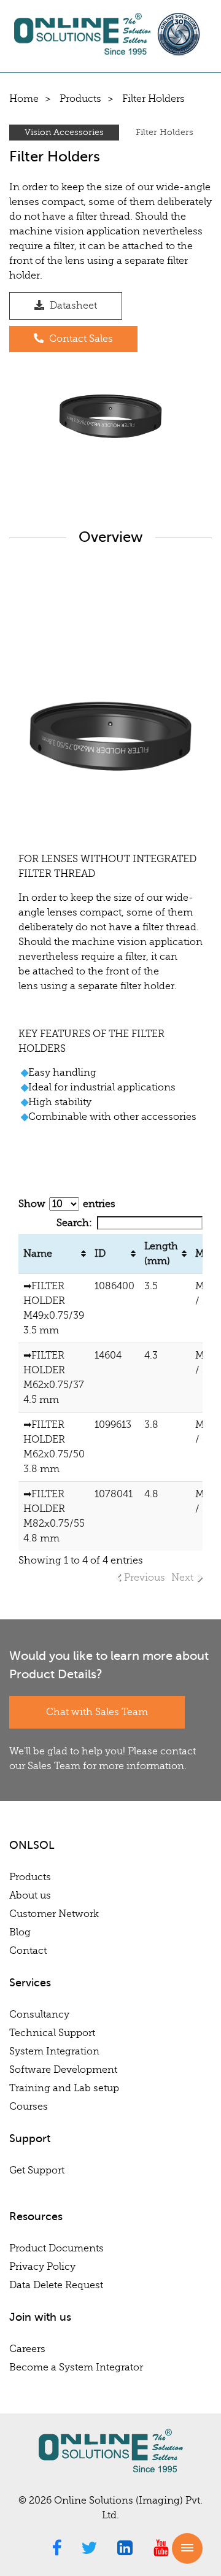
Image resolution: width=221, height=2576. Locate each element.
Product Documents (56, 2248)
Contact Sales (80, 339)
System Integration (54, 2051)
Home (24, 99)
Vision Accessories (64, 132)
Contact (28, 1951)
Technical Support (52, 2033)
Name (38, 1254)
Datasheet (72, 306)
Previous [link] (145, 1578)
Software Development (63, 2070)
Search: (74, 1223)
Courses (29, 2107)
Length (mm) (161, 1254)
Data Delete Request (56, 2285)
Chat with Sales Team (97, 1712)
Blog (20, 1932)
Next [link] (182, 1578)
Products (80, 99)
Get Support (37, 2170)
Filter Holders (165, 132)
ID (100, 1254)
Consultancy (39, 2015)
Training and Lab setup (64, 2088)
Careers (27, 2349)
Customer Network (54, 1914)
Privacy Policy (42, 2267)
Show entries (67, 1204)
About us (30, 1895)
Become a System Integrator (76, 2367)
